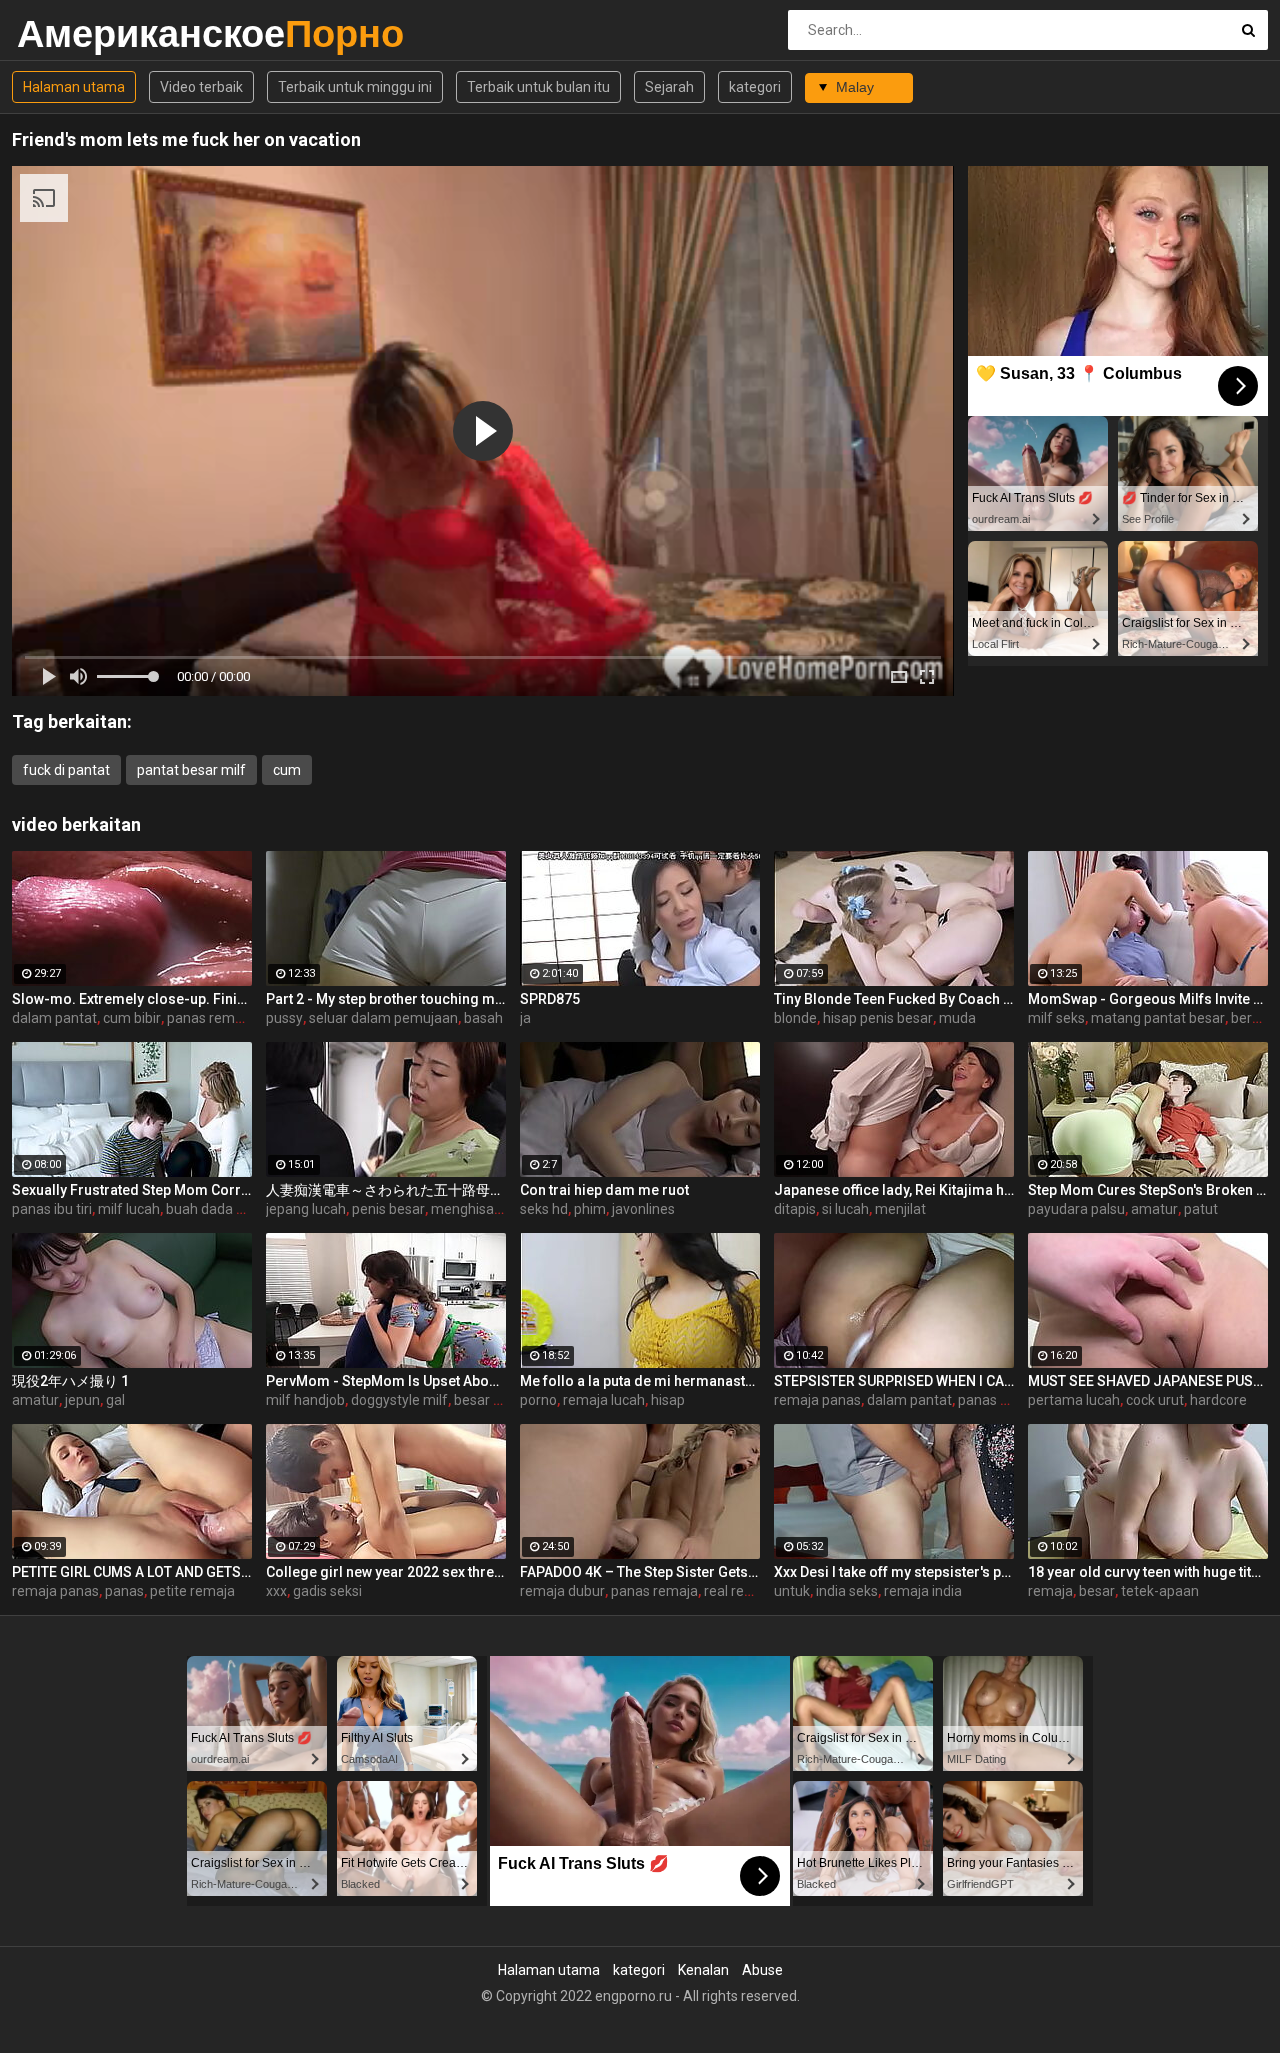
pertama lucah (1074, 1400)
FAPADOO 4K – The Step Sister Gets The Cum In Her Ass (640, 1572)
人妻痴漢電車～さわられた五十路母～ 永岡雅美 (386, 1190)
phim (590, 1209)
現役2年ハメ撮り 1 (70, 1381)
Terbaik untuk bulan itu (538, 87)
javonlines (643, 1209)
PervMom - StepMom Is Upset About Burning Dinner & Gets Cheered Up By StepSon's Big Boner (386, 1381)
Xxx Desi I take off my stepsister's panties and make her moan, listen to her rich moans (894, 1572)
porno (538, 1400)
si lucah (845, 1209)
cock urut (1155, 1400)
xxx (276, 1591)
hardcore (1218, 1400)
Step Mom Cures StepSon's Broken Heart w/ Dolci (1148, 1190)
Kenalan (703, 1970)
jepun (82, 1400)
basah (483, 1018)
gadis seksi (327, 1591)
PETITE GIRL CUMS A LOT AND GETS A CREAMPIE (132, 1572)
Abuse (762, 1970)
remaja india (923, 1591)
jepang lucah (306, 1209)
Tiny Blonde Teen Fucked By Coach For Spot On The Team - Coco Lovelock (894, 999)
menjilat (900, 1209)
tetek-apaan (1160, 1591)
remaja (1050, 1591)
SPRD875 (550, 999)
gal (115, 1400)
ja (525, 1018)
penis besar (388, 1209)
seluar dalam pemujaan (383, 1018)
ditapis (795, 1209)
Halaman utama (74, 87)
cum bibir (132, 1018)
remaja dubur (562, 1591)
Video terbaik (201, 87)
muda (957, 1018)
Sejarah (669, 87)
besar (1097, 1591)
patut (1201, 1209)
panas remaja (210, 1018)
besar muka (491, 1400)
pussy (284, 1018)
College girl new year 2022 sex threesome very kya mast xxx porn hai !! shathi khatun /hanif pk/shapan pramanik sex (386, 1572)
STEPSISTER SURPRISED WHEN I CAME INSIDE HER (894, 1381)
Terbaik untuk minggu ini (355, 87)
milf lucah (129, 1209)
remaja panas (817, 1400)
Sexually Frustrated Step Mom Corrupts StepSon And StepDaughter (132, 1190)
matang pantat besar (1158, 1018)
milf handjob (305, 1400)
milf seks (1056, 1018)
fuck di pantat (66, 770)
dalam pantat (54, 1018)
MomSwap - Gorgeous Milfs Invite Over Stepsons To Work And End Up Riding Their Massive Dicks (1148, 999)
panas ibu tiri (52, 1209)
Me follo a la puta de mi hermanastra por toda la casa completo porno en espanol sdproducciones (640, 1381)
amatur (1154, 1209)
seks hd (544, 1209)
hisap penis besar (878, 1018)
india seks (847, 1591)
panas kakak (997, 1400)
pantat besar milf (191, 770)
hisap (668, 1400)
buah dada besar (219, 1209)
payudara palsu (1076, 1209)
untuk (792, 1591)
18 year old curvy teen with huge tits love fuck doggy (1148, 1572)
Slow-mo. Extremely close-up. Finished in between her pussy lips (132, 999)
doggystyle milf (399, 1400)
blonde (795, 1018)
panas (124, 1591)
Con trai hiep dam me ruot (604, 1190)
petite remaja (192, 1591)
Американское (69, 33)
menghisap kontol (487, 1209)
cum (287, 770)
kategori (755, 87)
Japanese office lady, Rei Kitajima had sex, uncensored (894, 1190)
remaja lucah (604, 1400)
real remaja (740, 1591)
